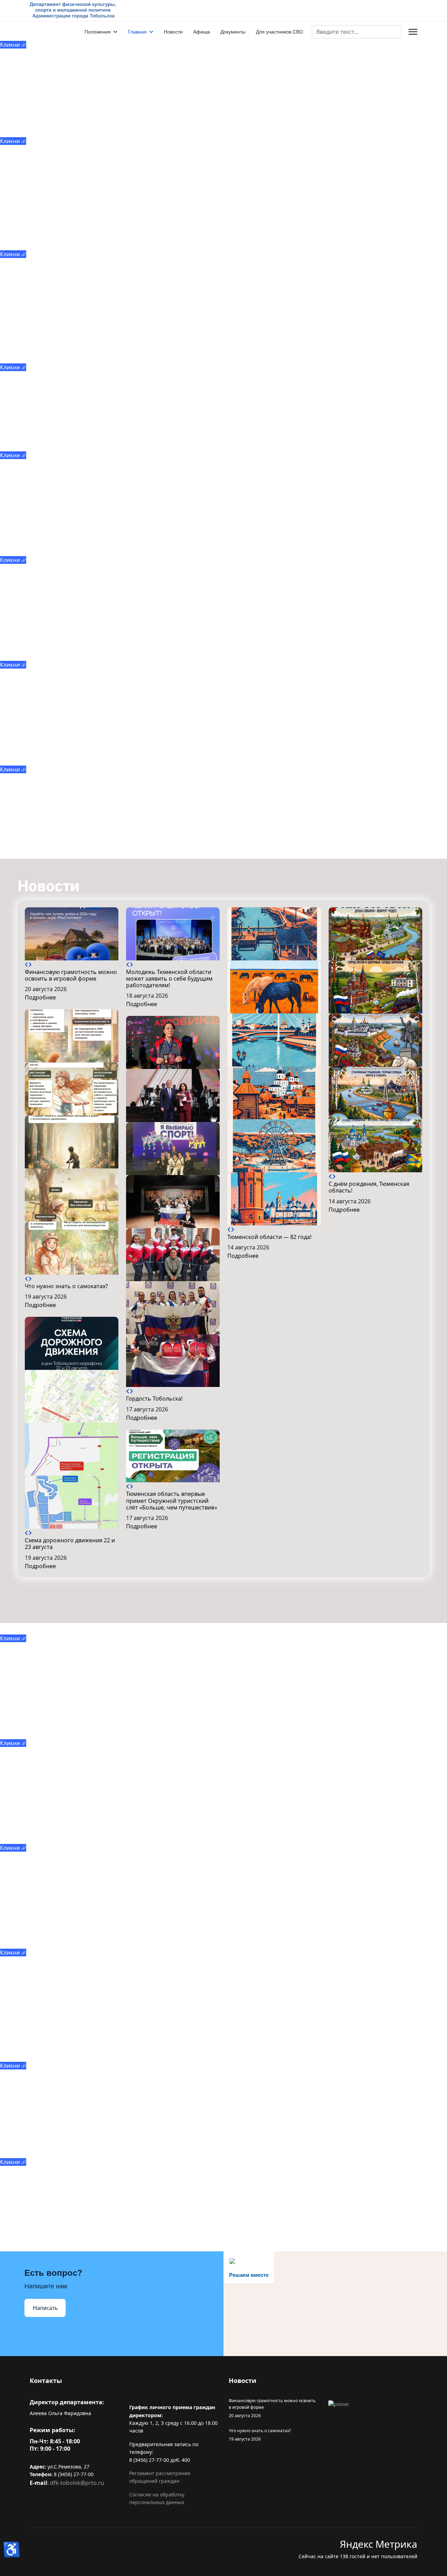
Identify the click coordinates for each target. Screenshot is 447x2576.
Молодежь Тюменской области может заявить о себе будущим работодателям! (169, 979)
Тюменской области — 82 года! (269, 1237)
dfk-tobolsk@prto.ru (77, 2483)
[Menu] (413, 32)
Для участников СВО (280, 32)
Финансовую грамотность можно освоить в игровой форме (71, 975)
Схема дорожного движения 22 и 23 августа (70, 1544)
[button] (27, 965)
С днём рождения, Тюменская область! (369, 1187)
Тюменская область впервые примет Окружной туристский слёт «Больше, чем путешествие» (172, 1500)
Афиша (201, 32)
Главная (137, 32)
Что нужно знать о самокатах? (66, 1286)
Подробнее (40, 997)
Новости (173, 32)
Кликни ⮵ (13, 45)
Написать (45, 2308)
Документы (233, 32)
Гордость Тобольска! (154, 1398)
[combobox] (357, 32)
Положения (98, 32)
